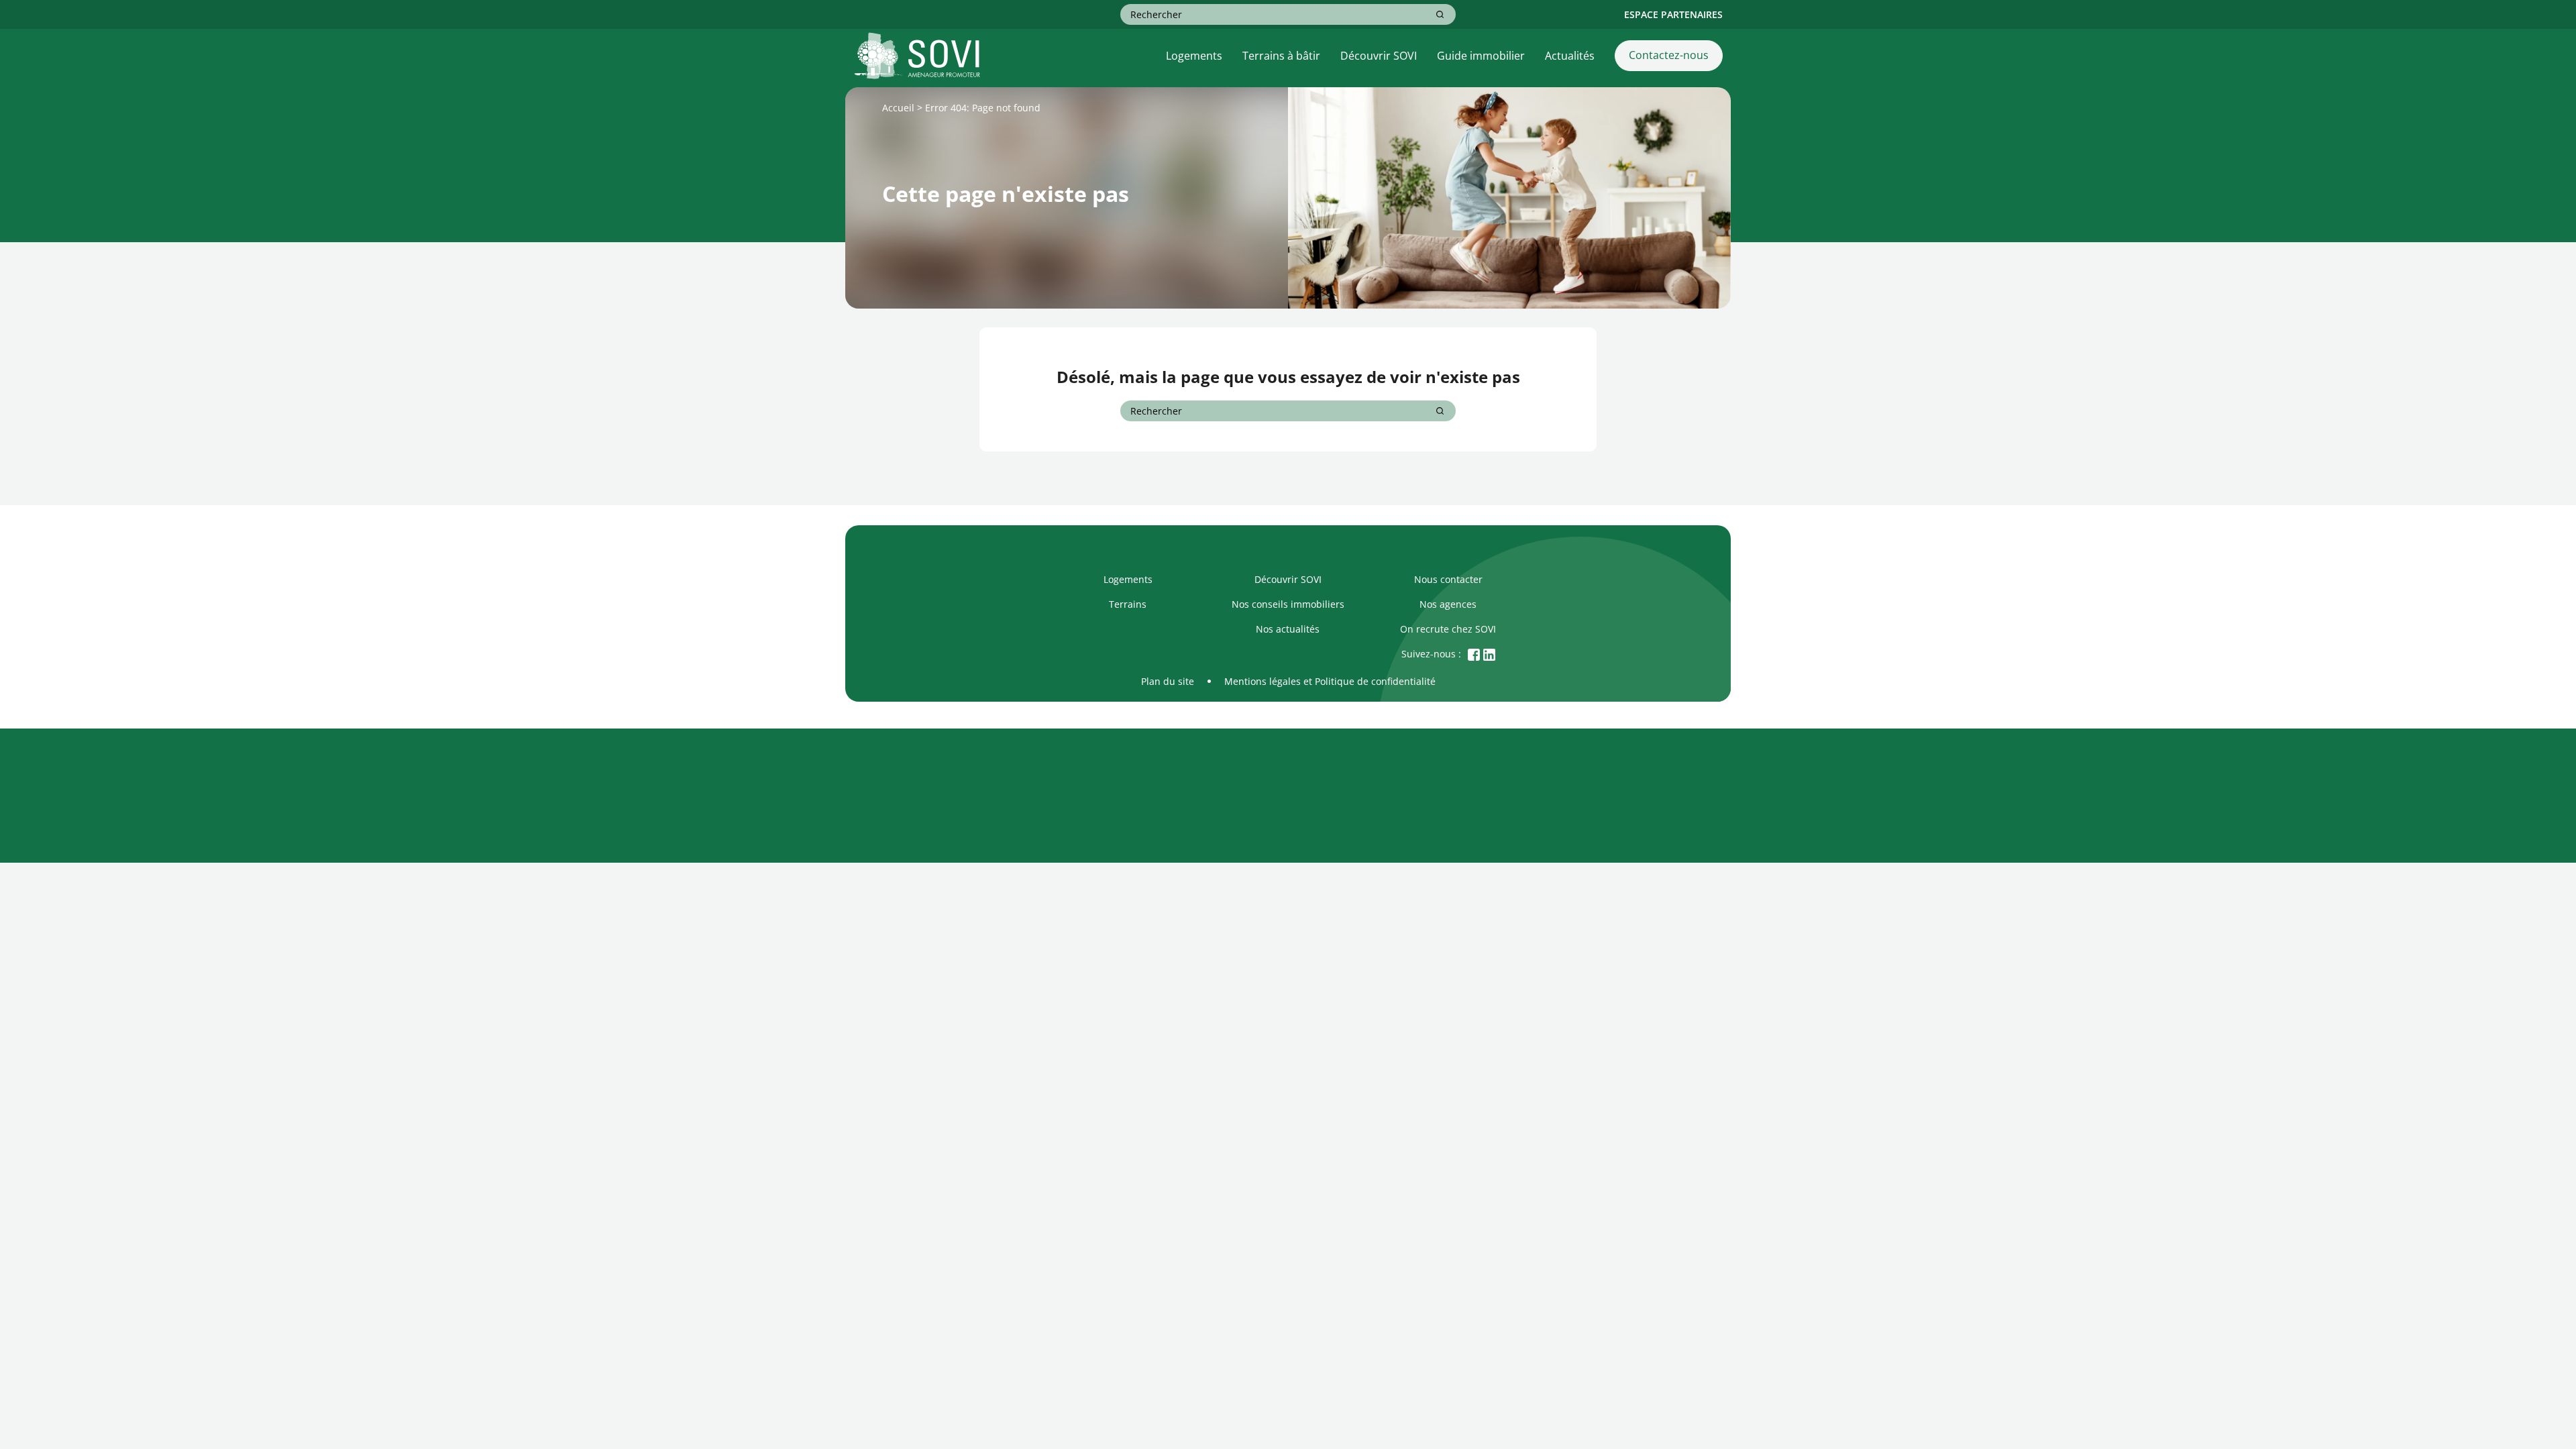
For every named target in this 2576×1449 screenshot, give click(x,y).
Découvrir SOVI (1379, 56)
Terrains (1128, 604)
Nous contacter (1448, 579)
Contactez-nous (1669, 55)
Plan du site (1168, 681)
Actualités (1570, 56)
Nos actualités (1288, 629)
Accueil (898, 108)
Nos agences (1448, 604)
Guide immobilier (1481, 56)
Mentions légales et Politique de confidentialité (1330, 681)
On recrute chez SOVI (1448, 629)
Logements (1194, 56)
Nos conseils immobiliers (1288, 604)
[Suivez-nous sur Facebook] (1474, 654)
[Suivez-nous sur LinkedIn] (1489, 654)
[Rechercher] (1440, 14)
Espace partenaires (1673, 14)
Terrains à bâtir (1281, 56)
